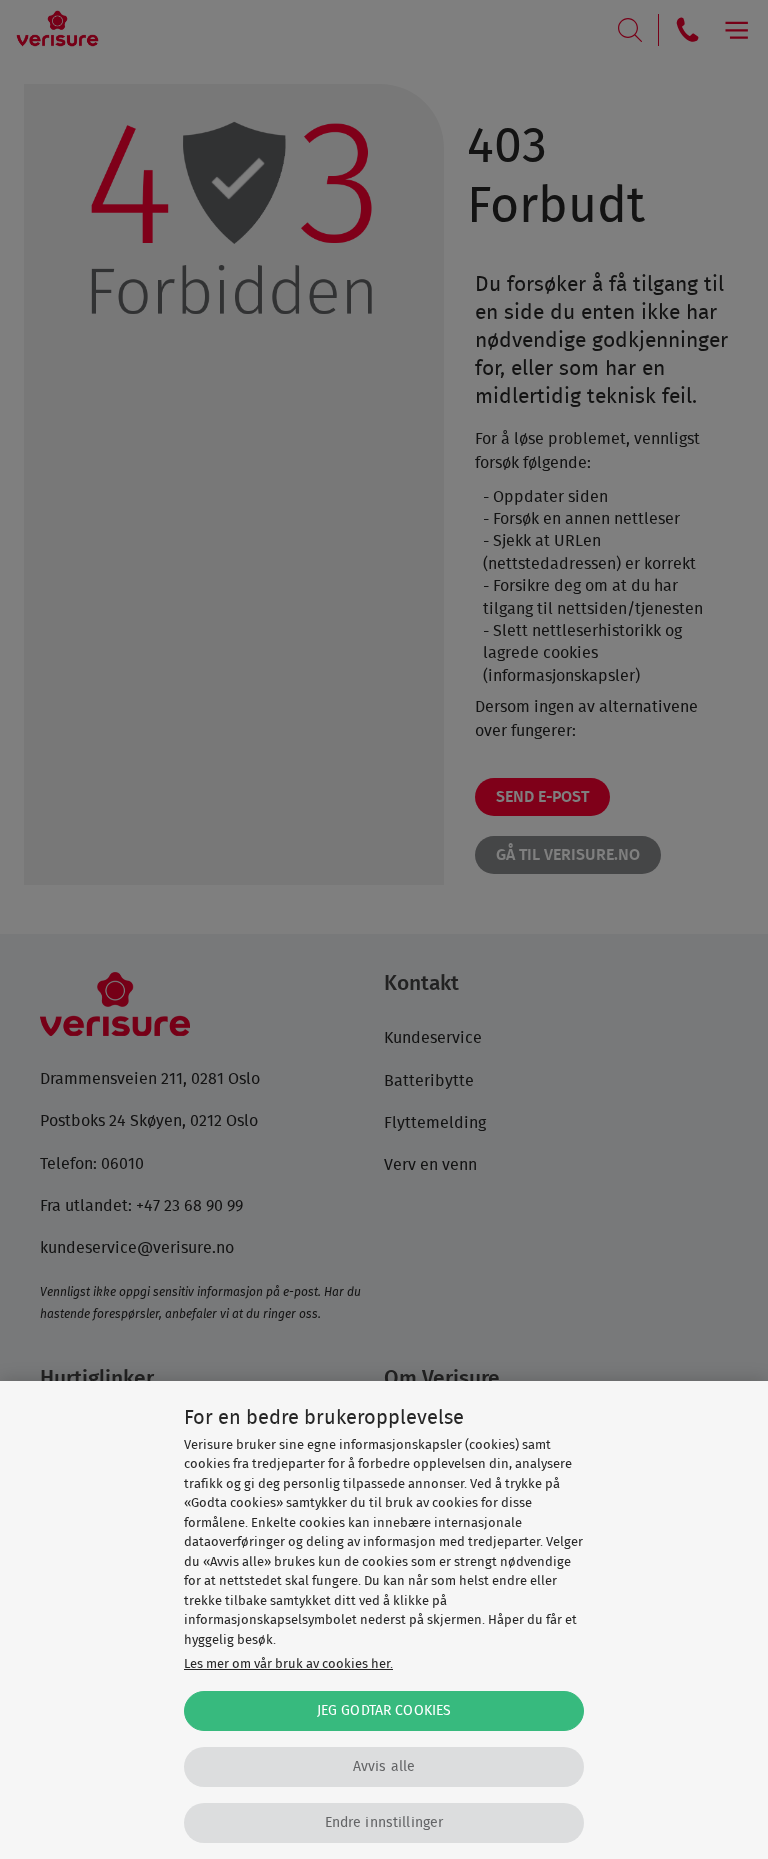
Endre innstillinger (384, 1822)
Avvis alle (384, 1766)
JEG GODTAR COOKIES (384, 1710)
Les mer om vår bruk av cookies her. (288, 1664)
